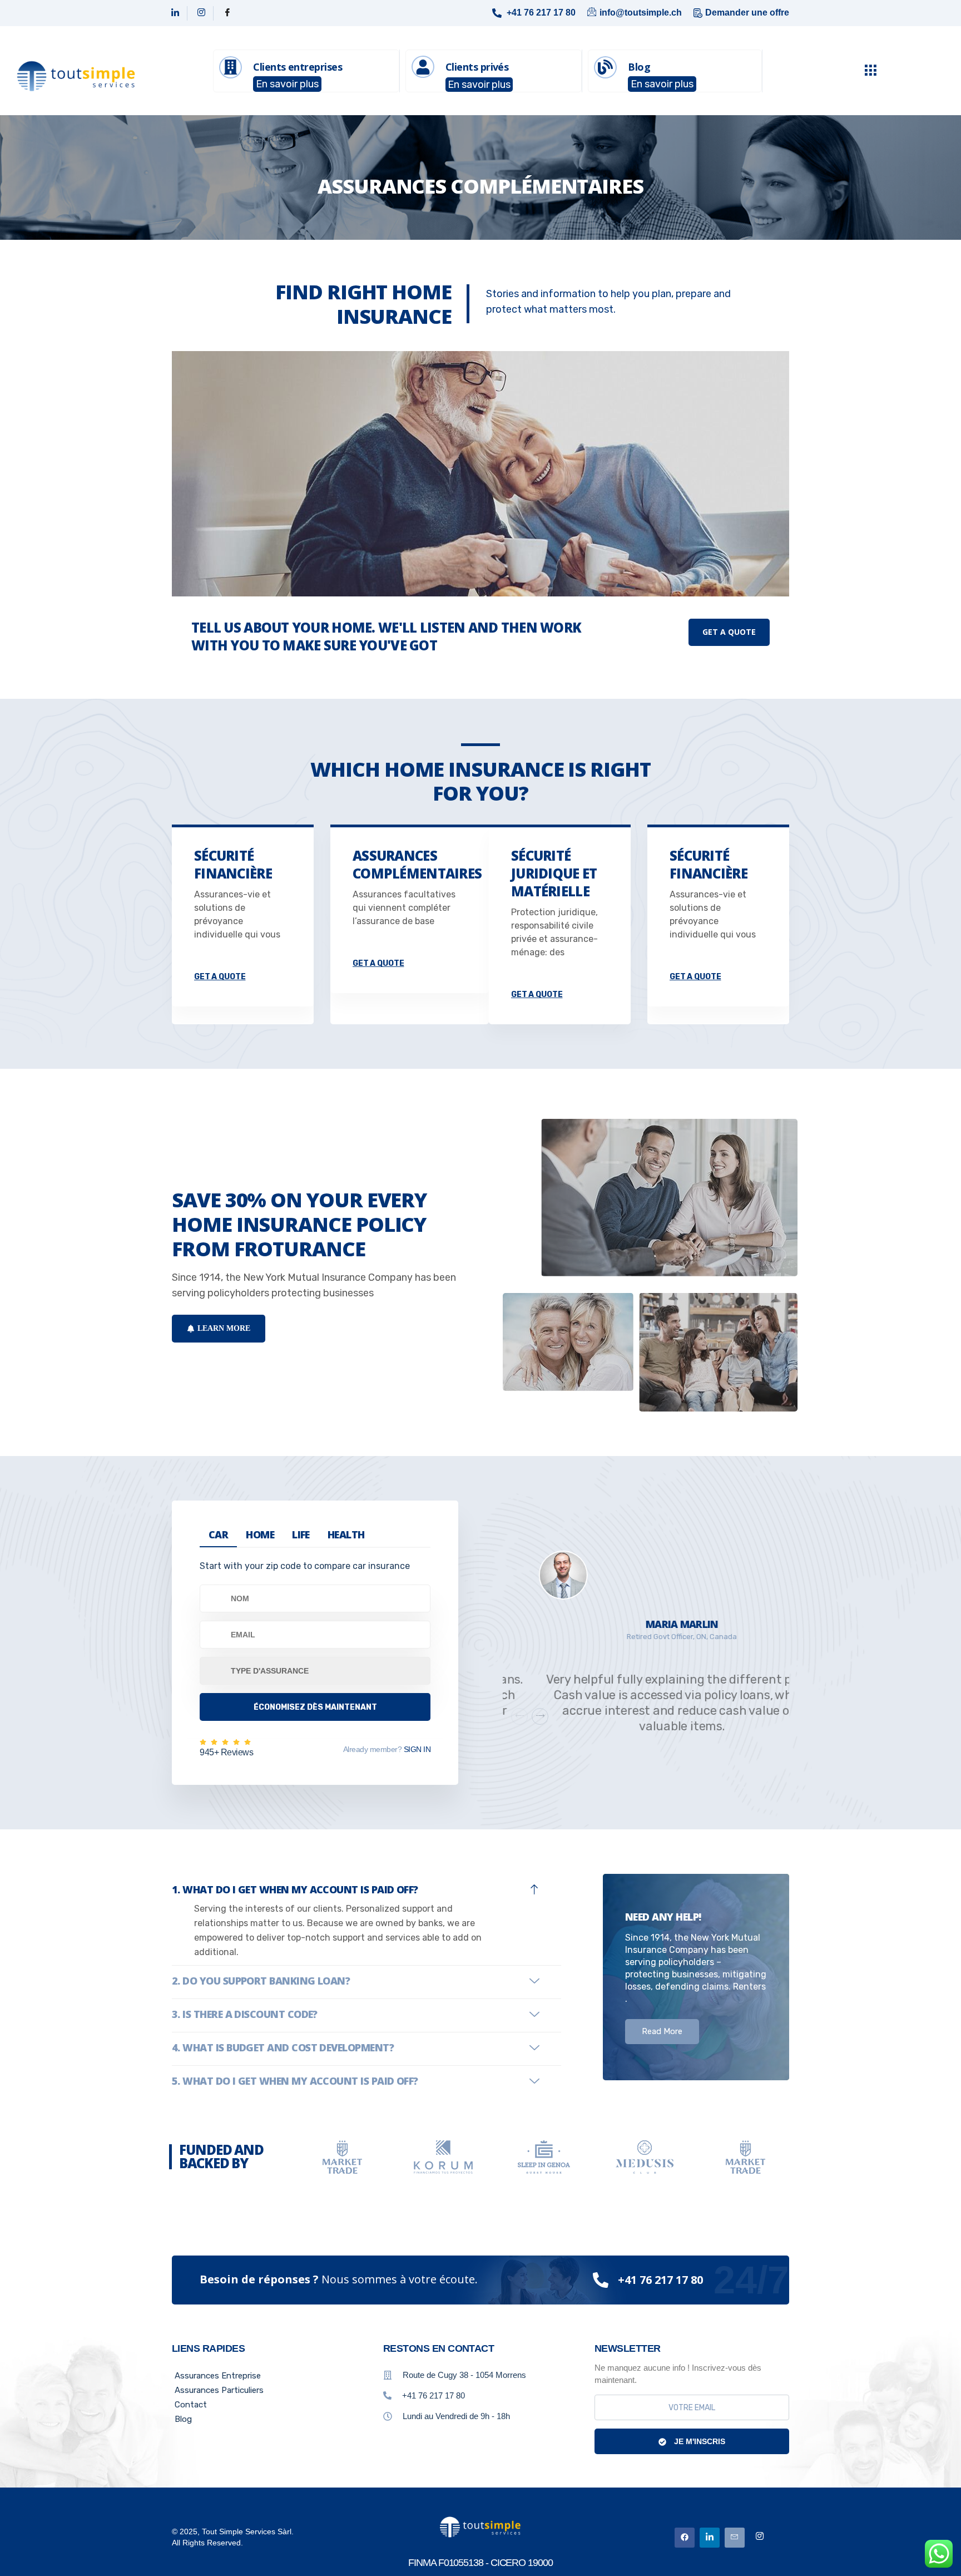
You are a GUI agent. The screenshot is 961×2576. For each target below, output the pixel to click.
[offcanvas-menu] (870, 71)
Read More (662, 2031)
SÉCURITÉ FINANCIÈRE (233, 864)
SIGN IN (416, 1749)
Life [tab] (301, 1534)
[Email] (735, 2538)
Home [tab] (260, 1534)
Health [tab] (346, 1534)
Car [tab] (218, 1534)
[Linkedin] (175, 13)
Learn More (224, 1328)
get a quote (220, 977)
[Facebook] (227, 13)
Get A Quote (729, 632)
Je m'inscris (699, 2441)
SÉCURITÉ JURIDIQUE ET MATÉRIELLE (554, 873)
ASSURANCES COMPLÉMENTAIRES (417, 864)
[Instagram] (202, 13)
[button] (540, 1716)
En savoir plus (287, 84)
